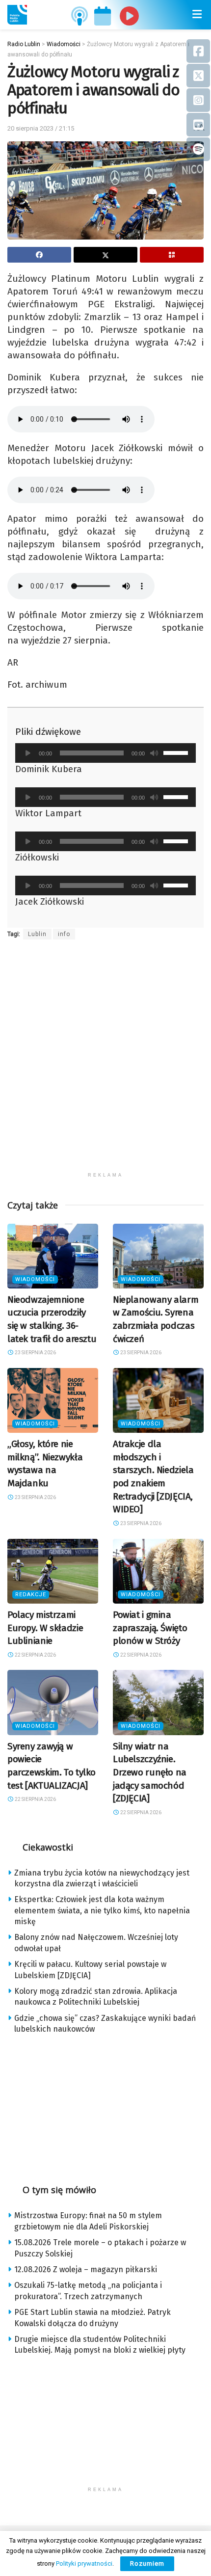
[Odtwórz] (28, 753)
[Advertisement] (105, 1062)
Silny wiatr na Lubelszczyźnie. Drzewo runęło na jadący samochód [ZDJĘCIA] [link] (150, 1772)
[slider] (177, 752)
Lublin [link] (37, 934)
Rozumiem (147, 2563)
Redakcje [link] (31, 1595)
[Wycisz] (154, 753)
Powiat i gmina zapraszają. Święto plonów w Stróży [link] (150, 1628)
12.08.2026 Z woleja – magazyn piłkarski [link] (86, 2269)
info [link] (64, 934)
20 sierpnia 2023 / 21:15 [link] (41, 128)
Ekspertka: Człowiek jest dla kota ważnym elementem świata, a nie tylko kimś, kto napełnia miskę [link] (102, 1910)
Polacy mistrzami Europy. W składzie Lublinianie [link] (45, 1628)
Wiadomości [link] (35, 1279)
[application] (105, 753)
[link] (17, 15)
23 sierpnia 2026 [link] (35, 1353)
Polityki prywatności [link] (84, 2563)
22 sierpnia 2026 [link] (35, 1655)
